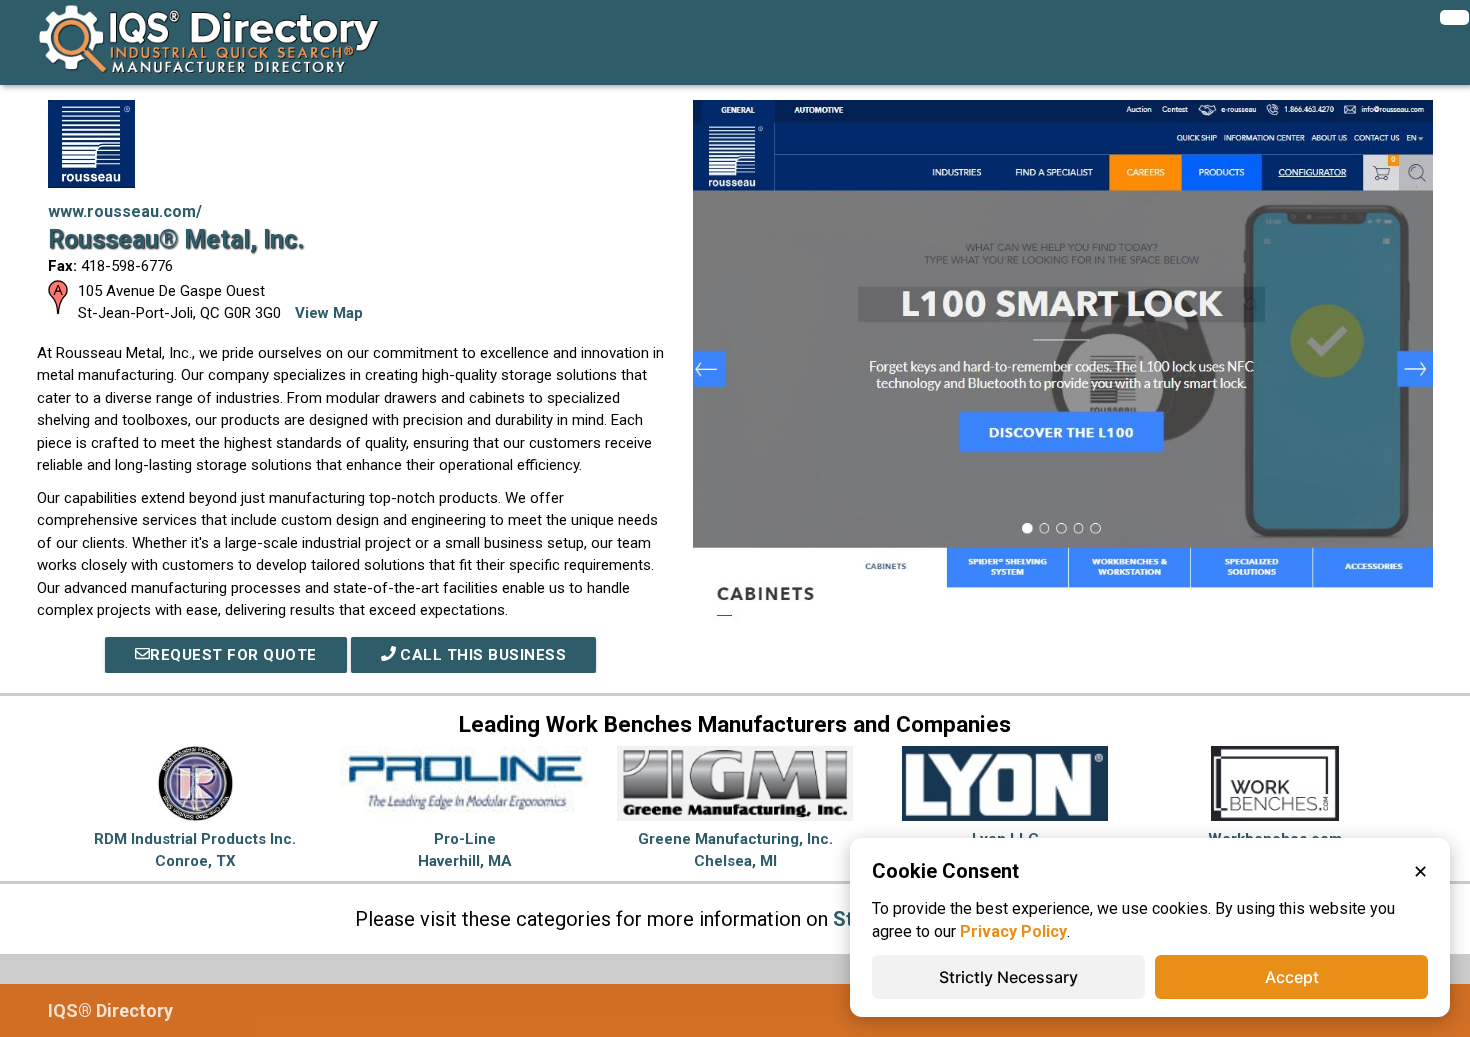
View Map (329, 313)
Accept (1292, 977)
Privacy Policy (1013, 931)
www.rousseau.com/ (125, 211)
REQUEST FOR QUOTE (233, 655)
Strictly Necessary (1008, 977)
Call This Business (481, 655)
